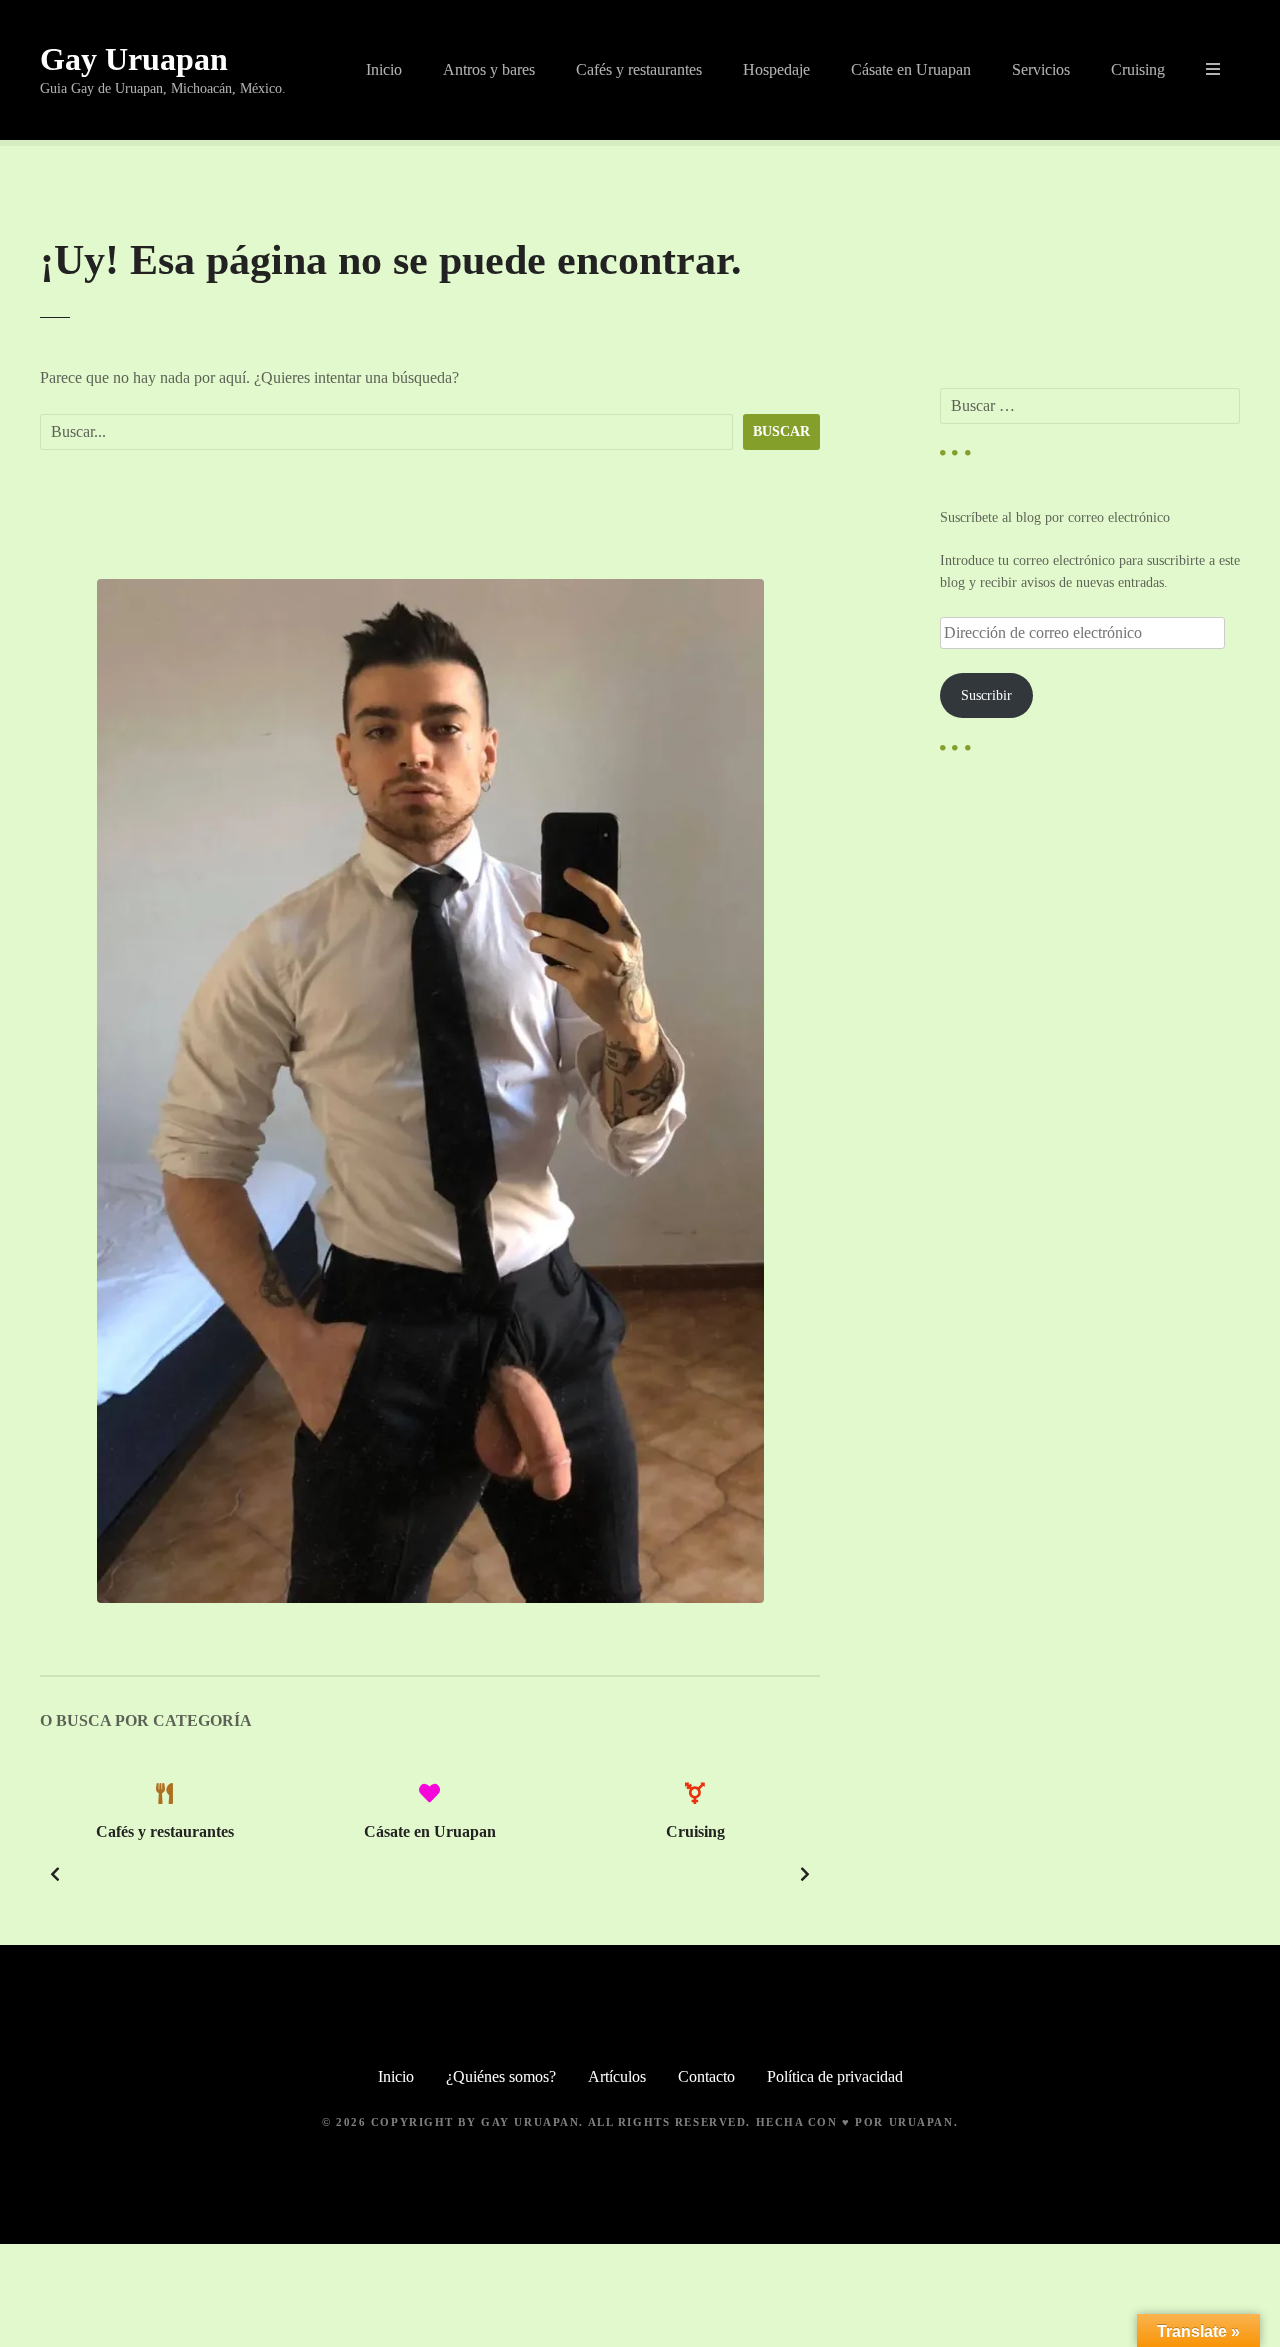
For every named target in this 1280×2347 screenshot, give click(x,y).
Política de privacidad (835, 2076)
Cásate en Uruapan (911, 69)
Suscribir (986, 695)
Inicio (384, 69)
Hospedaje (776, 69)
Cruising (1138, 69)
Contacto (706, 2076)
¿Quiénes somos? (501, 2076)
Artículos (617, 2076)
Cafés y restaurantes (639, 69)
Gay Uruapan (134, 59)
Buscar (781, 431)
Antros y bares (489, 69)
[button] (55, 1874)
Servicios (1041, 69)
